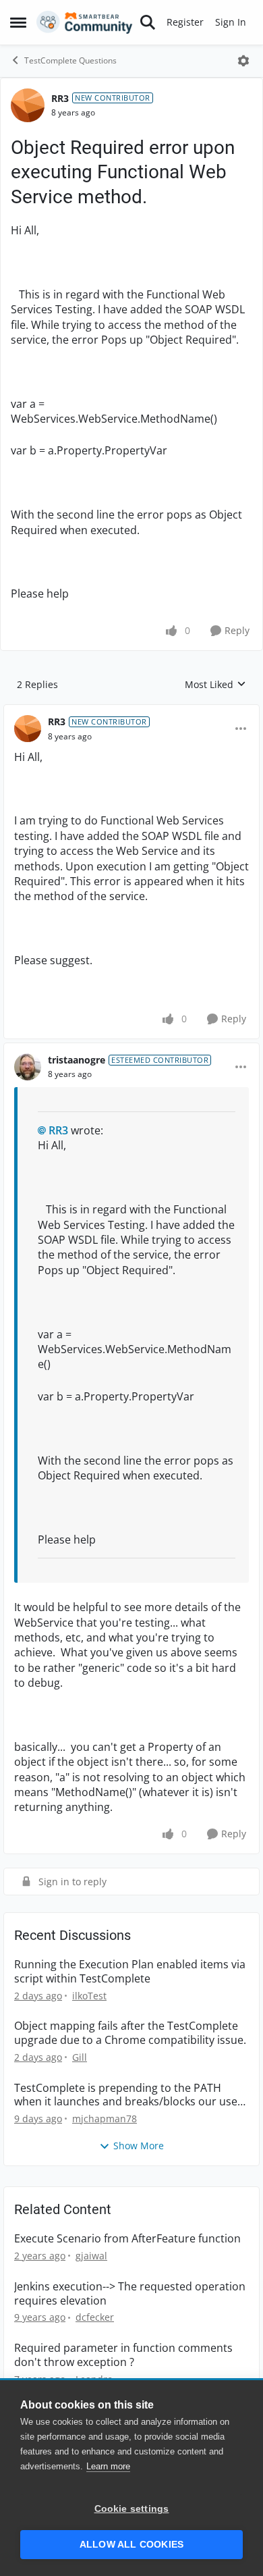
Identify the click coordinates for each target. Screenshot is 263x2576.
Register (185, 22)
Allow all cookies (131, 2545)
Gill (80, 2057)
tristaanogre (77, 1060)
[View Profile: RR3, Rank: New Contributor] (28, 105)
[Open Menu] (243, 61)
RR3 (60, 98)
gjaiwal (91, 2256)
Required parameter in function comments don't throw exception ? (123, 2355)
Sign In (231, 22)
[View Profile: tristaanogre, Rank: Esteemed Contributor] (28, 1067)
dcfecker (95, 2317)
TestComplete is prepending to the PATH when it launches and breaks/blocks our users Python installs (131, 2095)
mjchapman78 (105, 2119)
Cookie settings (132, 2509)
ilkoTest (89, 1996)
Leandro (94, 2379)
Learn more (108, 2466)
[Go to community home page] (85, 22)
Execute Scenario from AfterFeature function (127, 2239)
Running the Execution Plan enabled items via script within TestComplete (130, 1972)
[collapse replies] (131, 711)
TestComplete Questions (70, 60)
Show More (139, 2146)
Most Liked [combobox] (215, 685)
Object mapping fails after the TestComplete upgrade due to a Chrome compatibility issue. (130, 2033)
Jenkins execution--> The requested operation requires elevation (130, 2294)
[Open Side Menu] (18, 22)
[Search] (148, 22)
